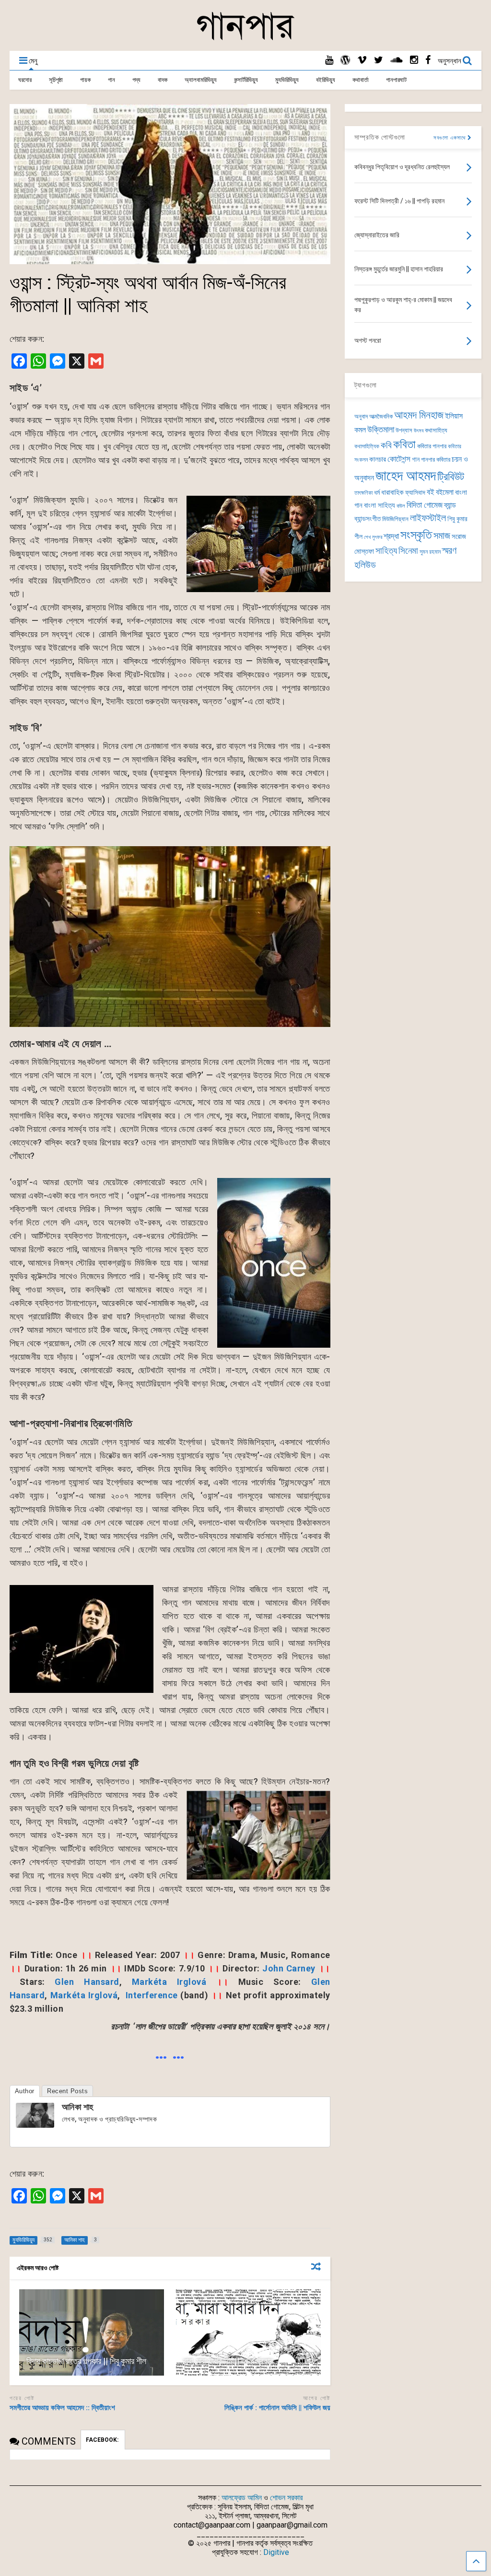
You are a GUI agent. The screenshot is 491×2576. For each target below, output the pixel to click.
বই (431, 492)
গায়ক (85, 80)
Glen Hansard (87, 1982)
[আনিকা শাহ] (35, 2125)
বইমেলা (445, 492)
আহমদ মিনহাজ (419, 415)
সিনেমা (408, 551)
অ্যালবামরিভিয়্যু (201, 80)
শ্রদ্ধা (391, 536)
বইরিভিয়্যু (326, 80)
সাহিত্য (386, 551)
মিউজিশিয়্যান (395, 519)
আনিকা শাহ (78, 2107)
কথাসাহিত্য (436, 430)
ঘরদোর (25, 80)
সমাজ (442, 536)
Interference (152, 1995)
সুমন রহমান (430, 552)
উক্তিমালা (381, 430)
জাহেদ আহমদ (406, 476)
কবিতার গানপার (432, 446)
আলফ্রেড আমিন (242, 2498)
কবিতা (404, 444)
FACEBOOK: (103, 2440)
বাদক (163, 80)
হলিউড (365, 565)
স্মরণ (449, 551)
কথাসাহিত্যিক (367, 446)
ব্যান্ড (450, 505)
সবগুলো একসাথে (450, 138)
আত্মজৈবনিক (381, 416)
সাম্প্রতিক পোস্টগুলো (380, 137)
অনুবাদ (361, 416)
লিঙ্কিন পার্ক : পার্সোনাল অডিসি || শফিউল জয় (277, 2408)
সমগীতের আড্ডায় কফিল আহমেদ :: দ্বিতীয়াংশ (62, 2408)
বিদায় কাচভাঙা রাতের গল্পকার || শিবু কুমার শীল (86, 2361)
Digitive (276, 2552)
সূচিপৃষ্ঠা (56, 80)
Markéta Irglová (169, 1982)
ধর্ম (377, 492)
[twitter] (379, 60)
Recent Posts (67, 2091)
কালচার (378, 459)
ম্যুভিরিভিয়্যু (287, 80)
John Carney (289, 1968)
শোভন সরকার (286, 2498)
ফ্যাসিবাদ (415, 492)
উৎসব (419, 431)
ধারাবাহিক (392, 492)
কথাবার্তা (361, 80)
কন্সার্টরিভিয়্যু (246, 80)
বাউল (401, 506)
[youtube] (329, 60)
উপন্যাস (404, 430)
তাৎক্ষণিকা (363, 493)
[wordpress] (345, 60)
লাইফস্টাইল (428, 518)
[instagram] (414, 60)
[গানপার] (245, 39)
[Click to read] (92, 2332)
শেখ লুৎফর (373, 537)
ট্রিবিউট (451, 477)
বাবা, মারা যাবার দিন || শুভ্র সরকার (228, 2361)
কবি (386, 445)
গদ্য (136, 80)
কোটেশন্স (399, 459)
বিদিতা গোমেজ (425, 505)
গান (111, 80)
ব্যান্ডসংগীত (368, 519)
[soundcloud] (397, 60)
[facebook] (428, 60)
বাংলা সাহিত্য (380, 505)
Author (25, 2091)
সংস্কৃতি (416, 535)
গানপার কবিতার (436, 460)
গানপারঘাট (396, 80)
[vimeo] (362, 60)
